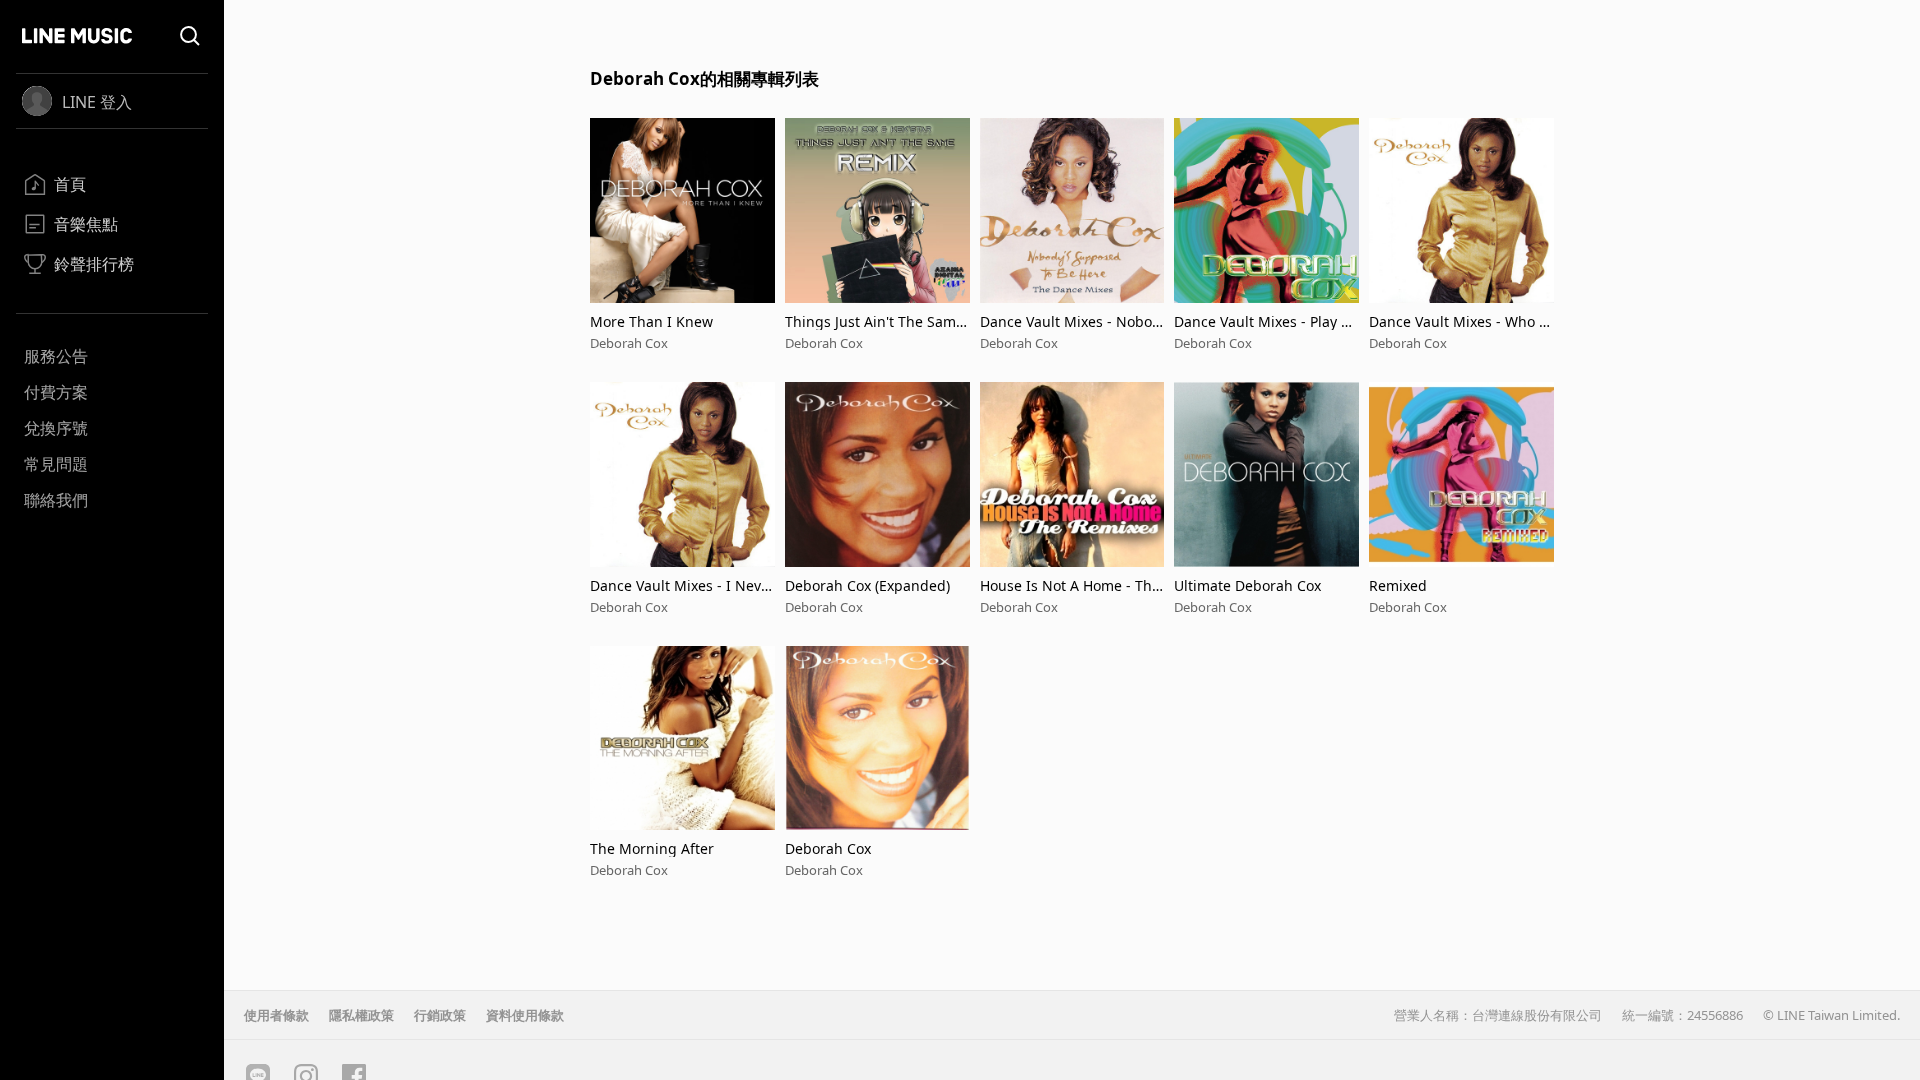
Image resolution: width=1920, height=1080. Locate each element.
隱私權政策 (361, 1015)
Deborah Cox (629, 343)
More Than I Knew (651, 321)
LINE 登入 (97, 102)
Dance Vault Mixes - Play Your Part (1265, 321)
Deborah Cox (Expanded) (867, 585)
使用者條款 (276, 1015)
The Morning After (652, 848)
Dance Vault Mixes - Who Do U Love (1459, 321)
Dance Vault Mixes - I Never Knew (679, 585)
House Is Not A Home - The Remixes (1070, 585)
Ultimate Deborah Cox (1247, 585)
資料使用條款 (525, 1015)
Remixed (1398, 585)
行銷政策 (440, 1015)
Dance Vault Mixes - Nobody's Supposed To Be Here (1070, 321)
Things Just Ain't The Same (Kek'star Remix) (874, 321)
